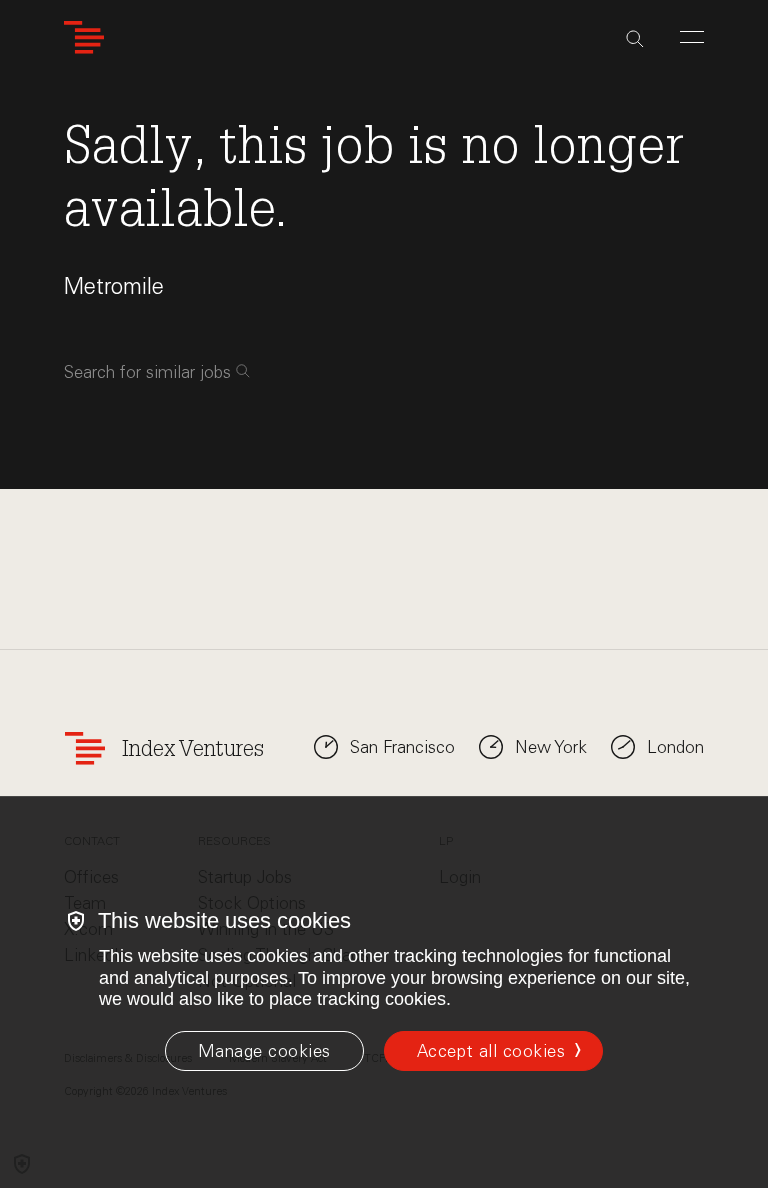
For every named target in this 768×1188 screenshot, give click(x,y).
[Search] (635, 39)
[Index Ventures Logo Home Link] (84, 37)
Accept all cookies (491, 1051)
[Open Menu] (692, 37)
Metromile (114, 286)
